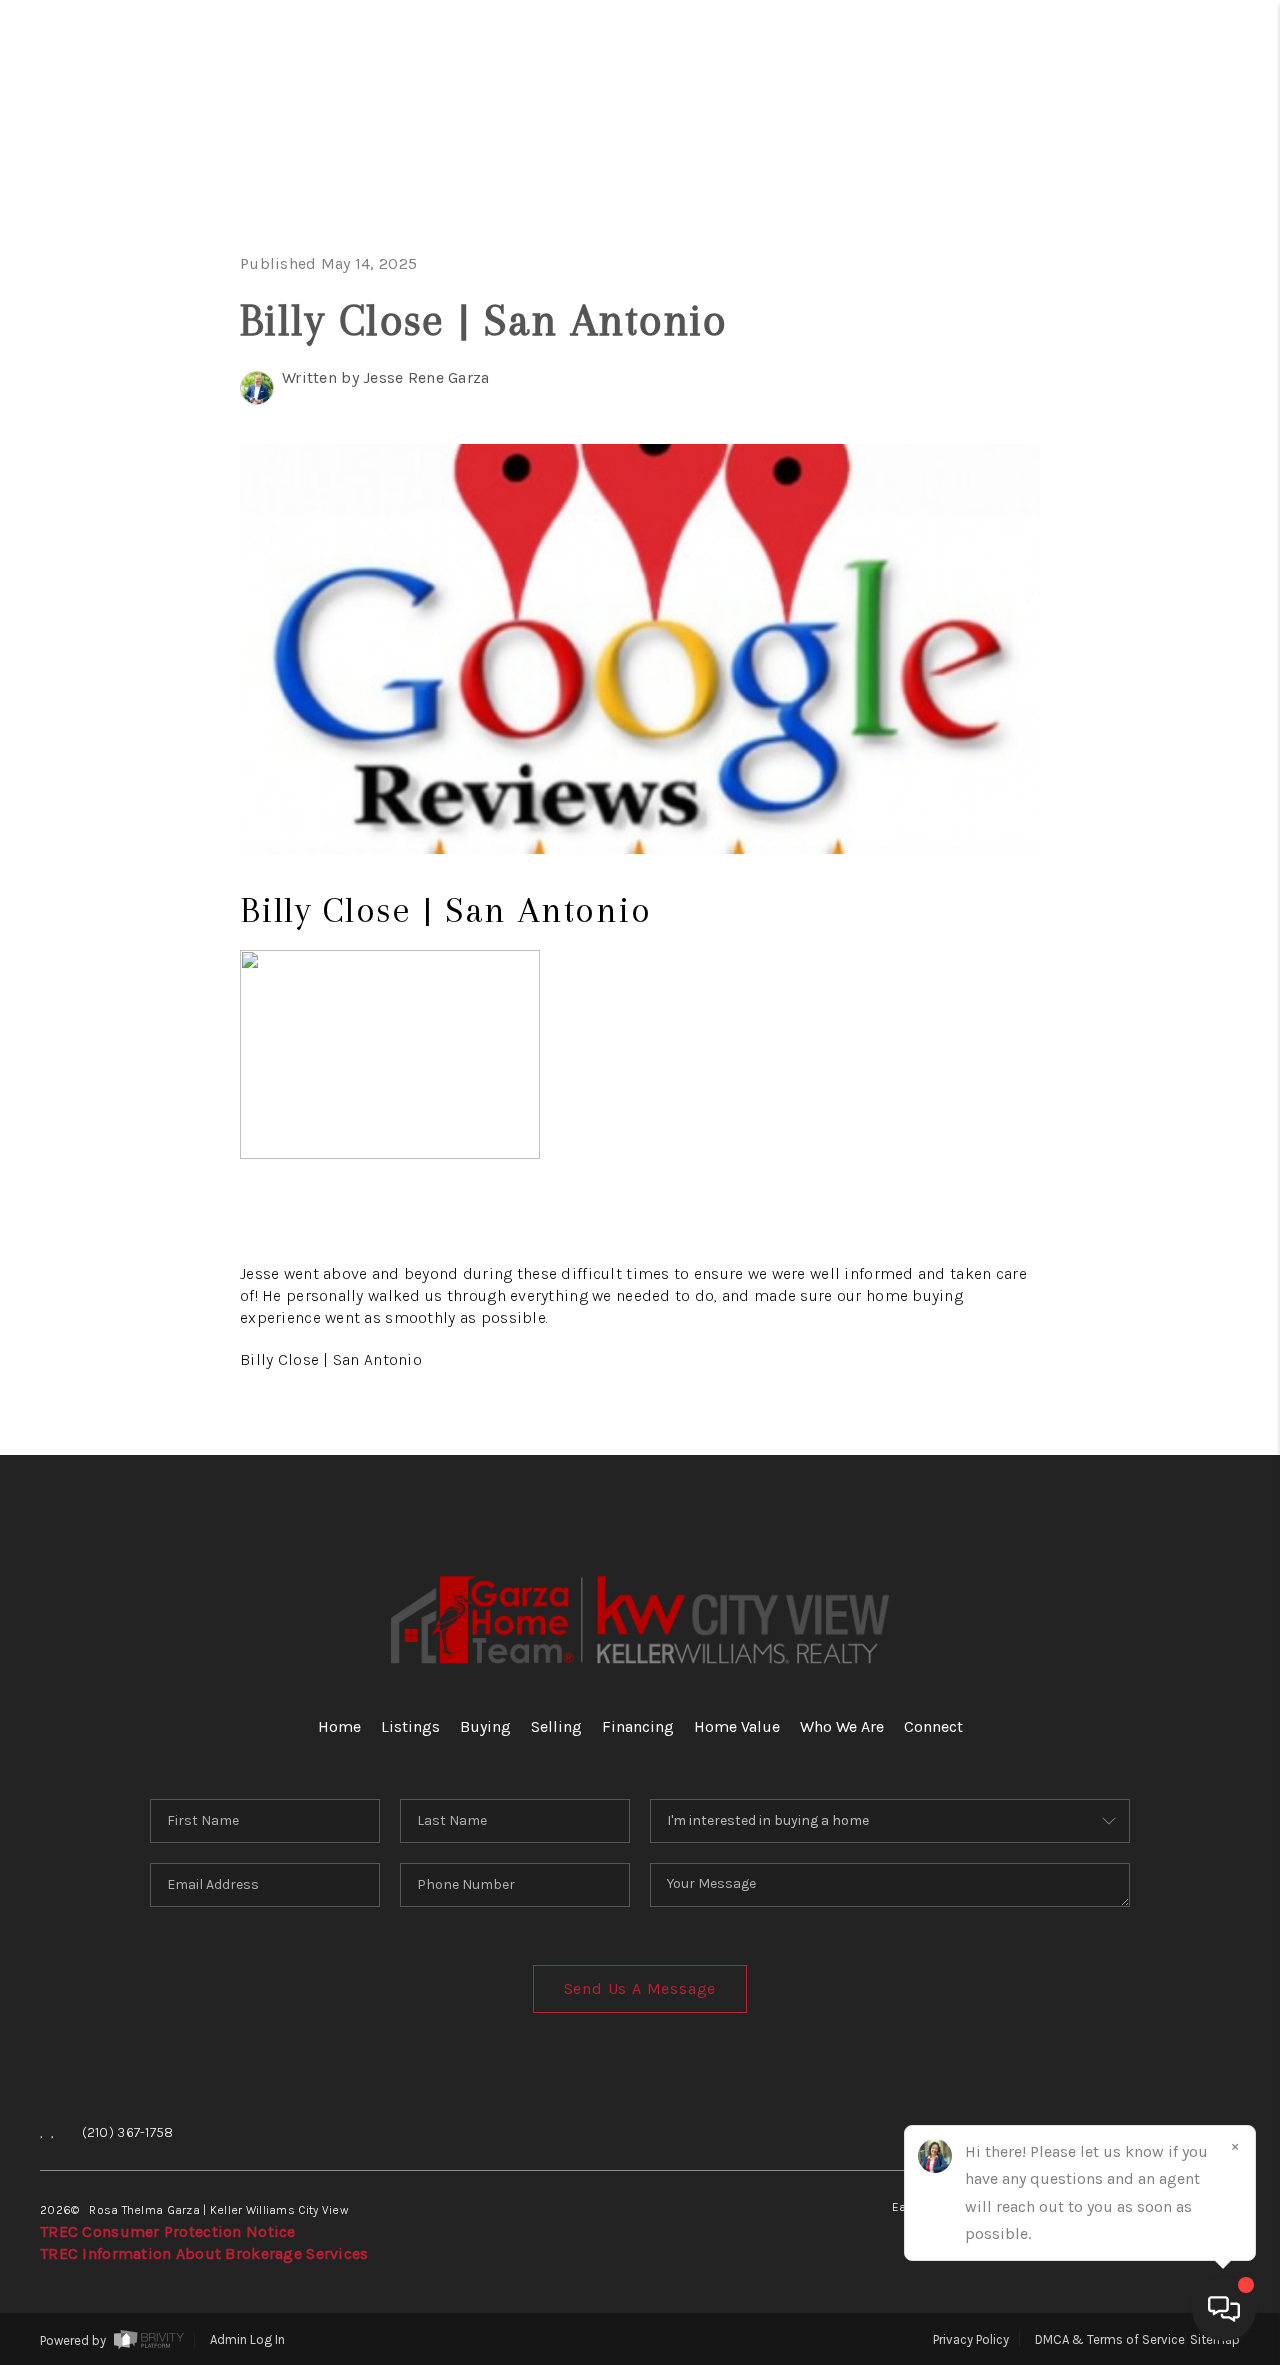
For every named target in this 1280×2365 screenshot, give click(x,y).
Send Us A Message (640, 1988)
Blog (1168, 729)
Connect (1127, 603)
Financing (1110, 414)
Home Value (1093, 477)
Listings (410, 1726)
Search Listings (1042, 225)
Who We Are (1089, 540)
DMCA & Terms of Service (1110, 2339)
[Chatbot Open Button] (1224, 2309)
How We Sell (1114, 855)
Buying (1146, 288)
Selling (1136, 351)
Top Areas (1074, 666)
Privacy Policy (971, 2339)
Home (1163, 162)
